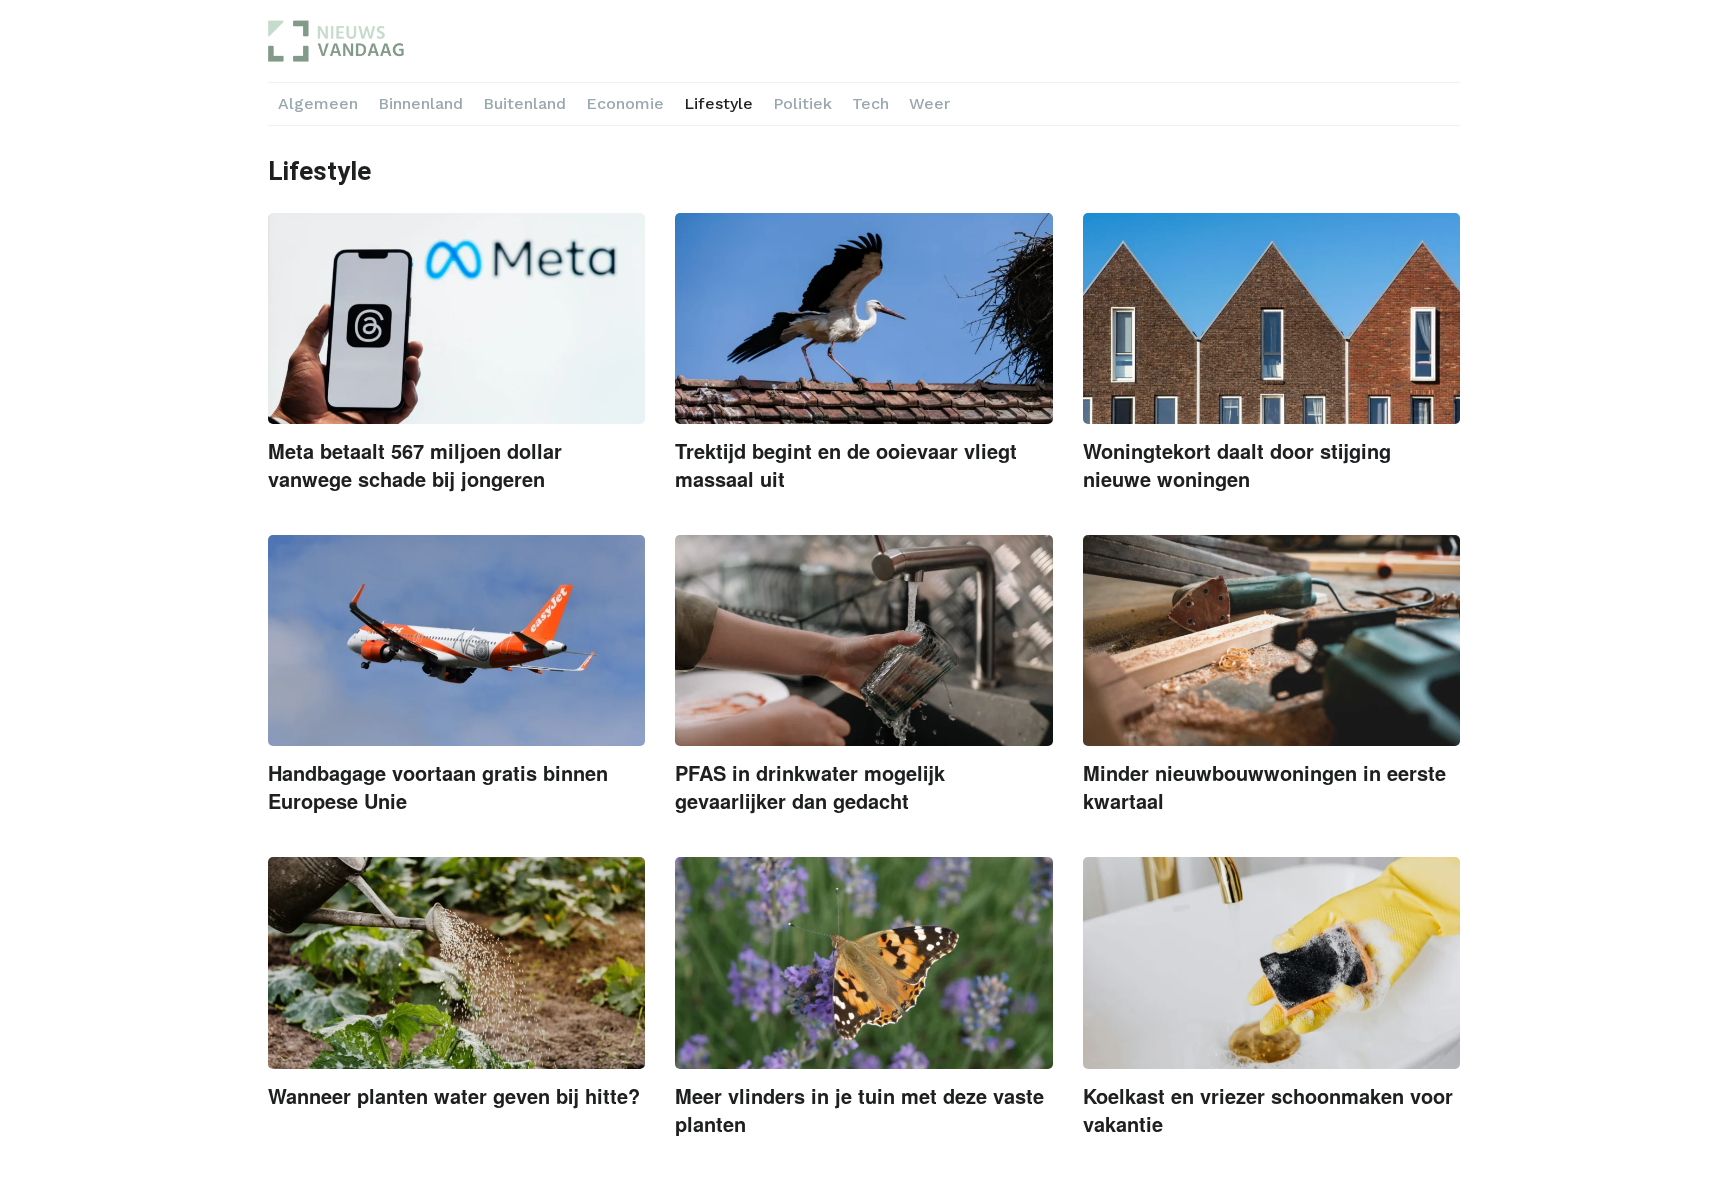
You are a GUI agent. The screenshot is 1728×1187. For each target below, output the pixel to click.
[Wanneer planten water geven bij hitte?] (456, 962)
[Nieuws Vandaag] (431, 41)
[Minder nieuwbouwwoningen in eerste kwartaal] (1271, 640)
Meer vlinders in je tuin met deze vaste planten (859, 1109)
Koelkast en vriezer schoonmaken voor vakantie (1268, 1109)
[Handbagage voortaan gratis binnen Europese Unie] (456, 640)
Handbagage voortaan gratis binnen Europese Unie (438, 786)
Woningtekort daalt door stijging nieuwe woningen (1237, 464)
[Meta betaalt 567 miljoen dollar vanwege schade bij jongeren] (456, 318)
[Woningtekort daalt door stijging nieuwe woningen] (1271, 318)
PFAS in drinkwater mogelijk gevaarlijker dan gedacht (810, 786)
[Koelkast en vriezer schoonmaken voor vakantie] (1271, 962)
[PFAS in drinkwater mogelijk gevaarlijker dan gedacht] (863, 640)
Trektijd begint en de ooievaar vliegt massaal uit (846, 464)
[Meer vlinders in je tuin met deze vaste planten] (863, 962)
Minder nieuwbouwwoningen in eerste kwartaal (1264, 786)
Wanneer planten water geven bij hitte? (454, 1095)
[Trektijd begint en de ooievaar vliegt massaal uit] (863, 318)
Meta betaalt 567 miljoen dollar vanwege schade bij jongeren (415, 464)
